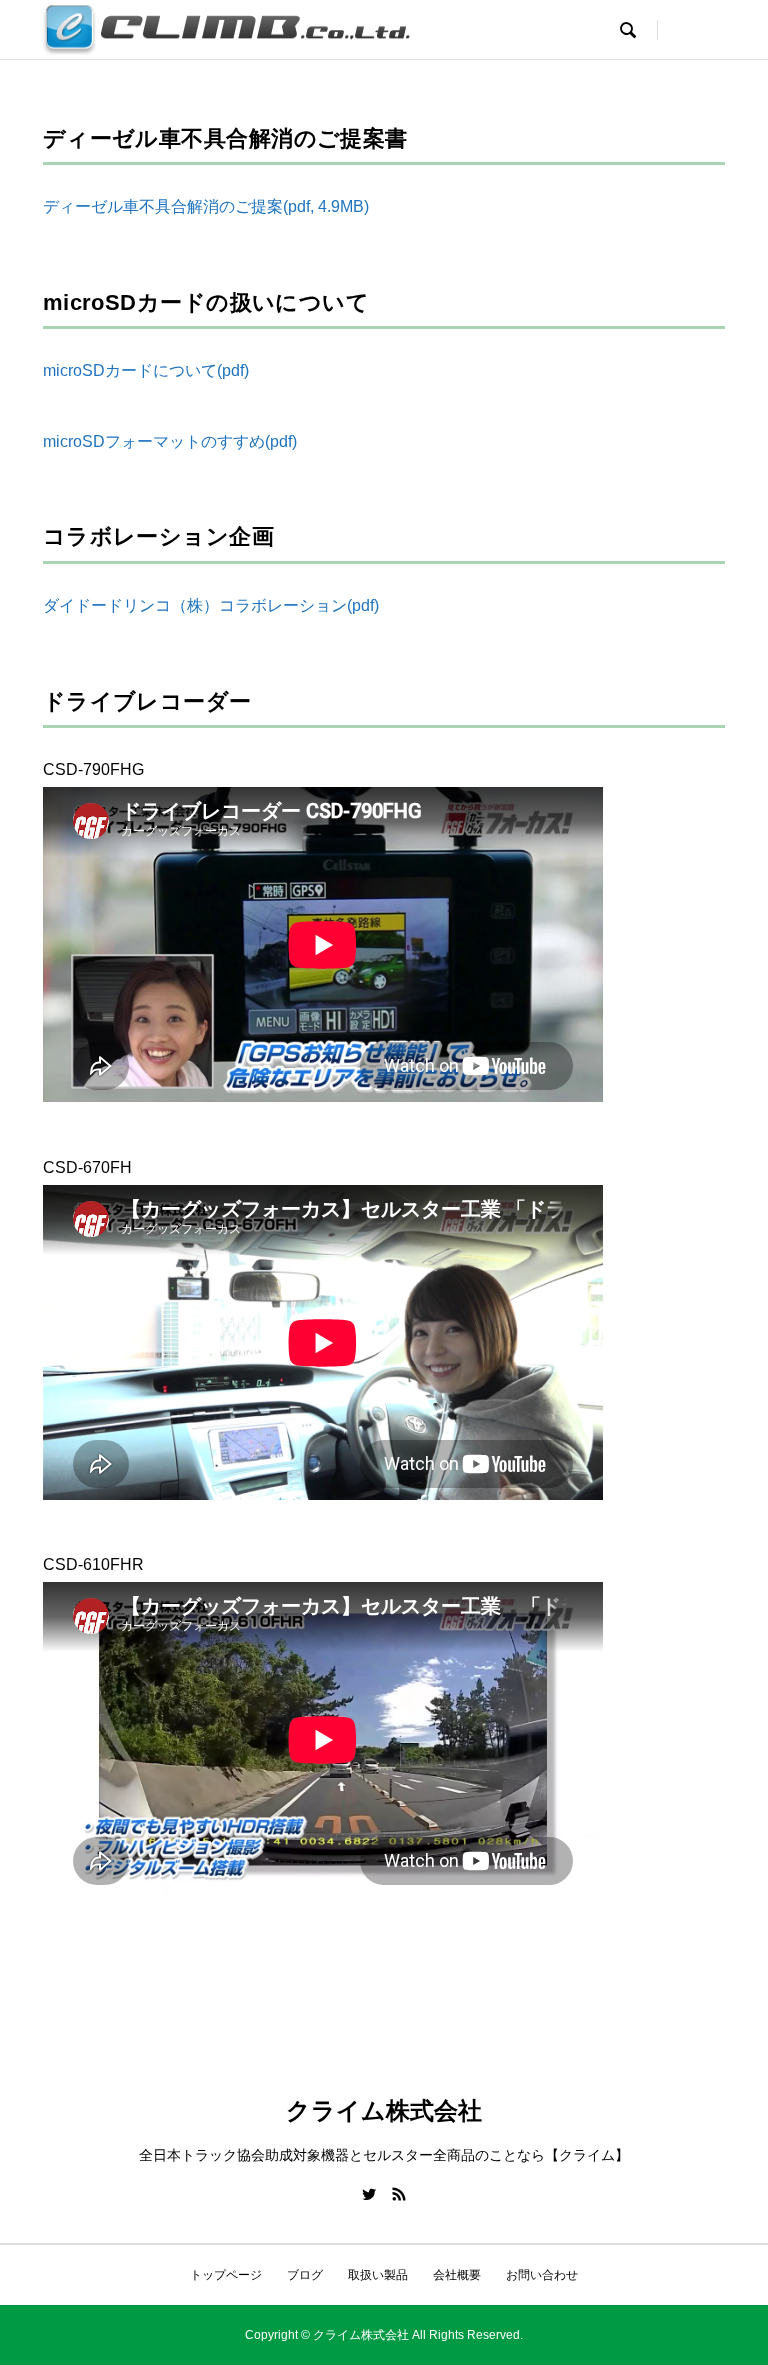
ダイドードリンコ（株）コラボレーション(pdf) (211, 605)
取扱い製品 (378, 2275)
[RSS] (399, 2194)
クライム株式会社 (384, 2110)
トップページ (226, 2275)
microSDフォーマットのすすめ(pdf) (170, 441)
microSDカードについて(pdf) (146, 370)
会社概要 (457, 2275)
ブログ (305, 2275)
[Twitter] (369, 2194)
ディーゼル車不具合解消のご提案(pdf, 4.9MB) (206, 206)
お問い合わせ (542, 2275)
